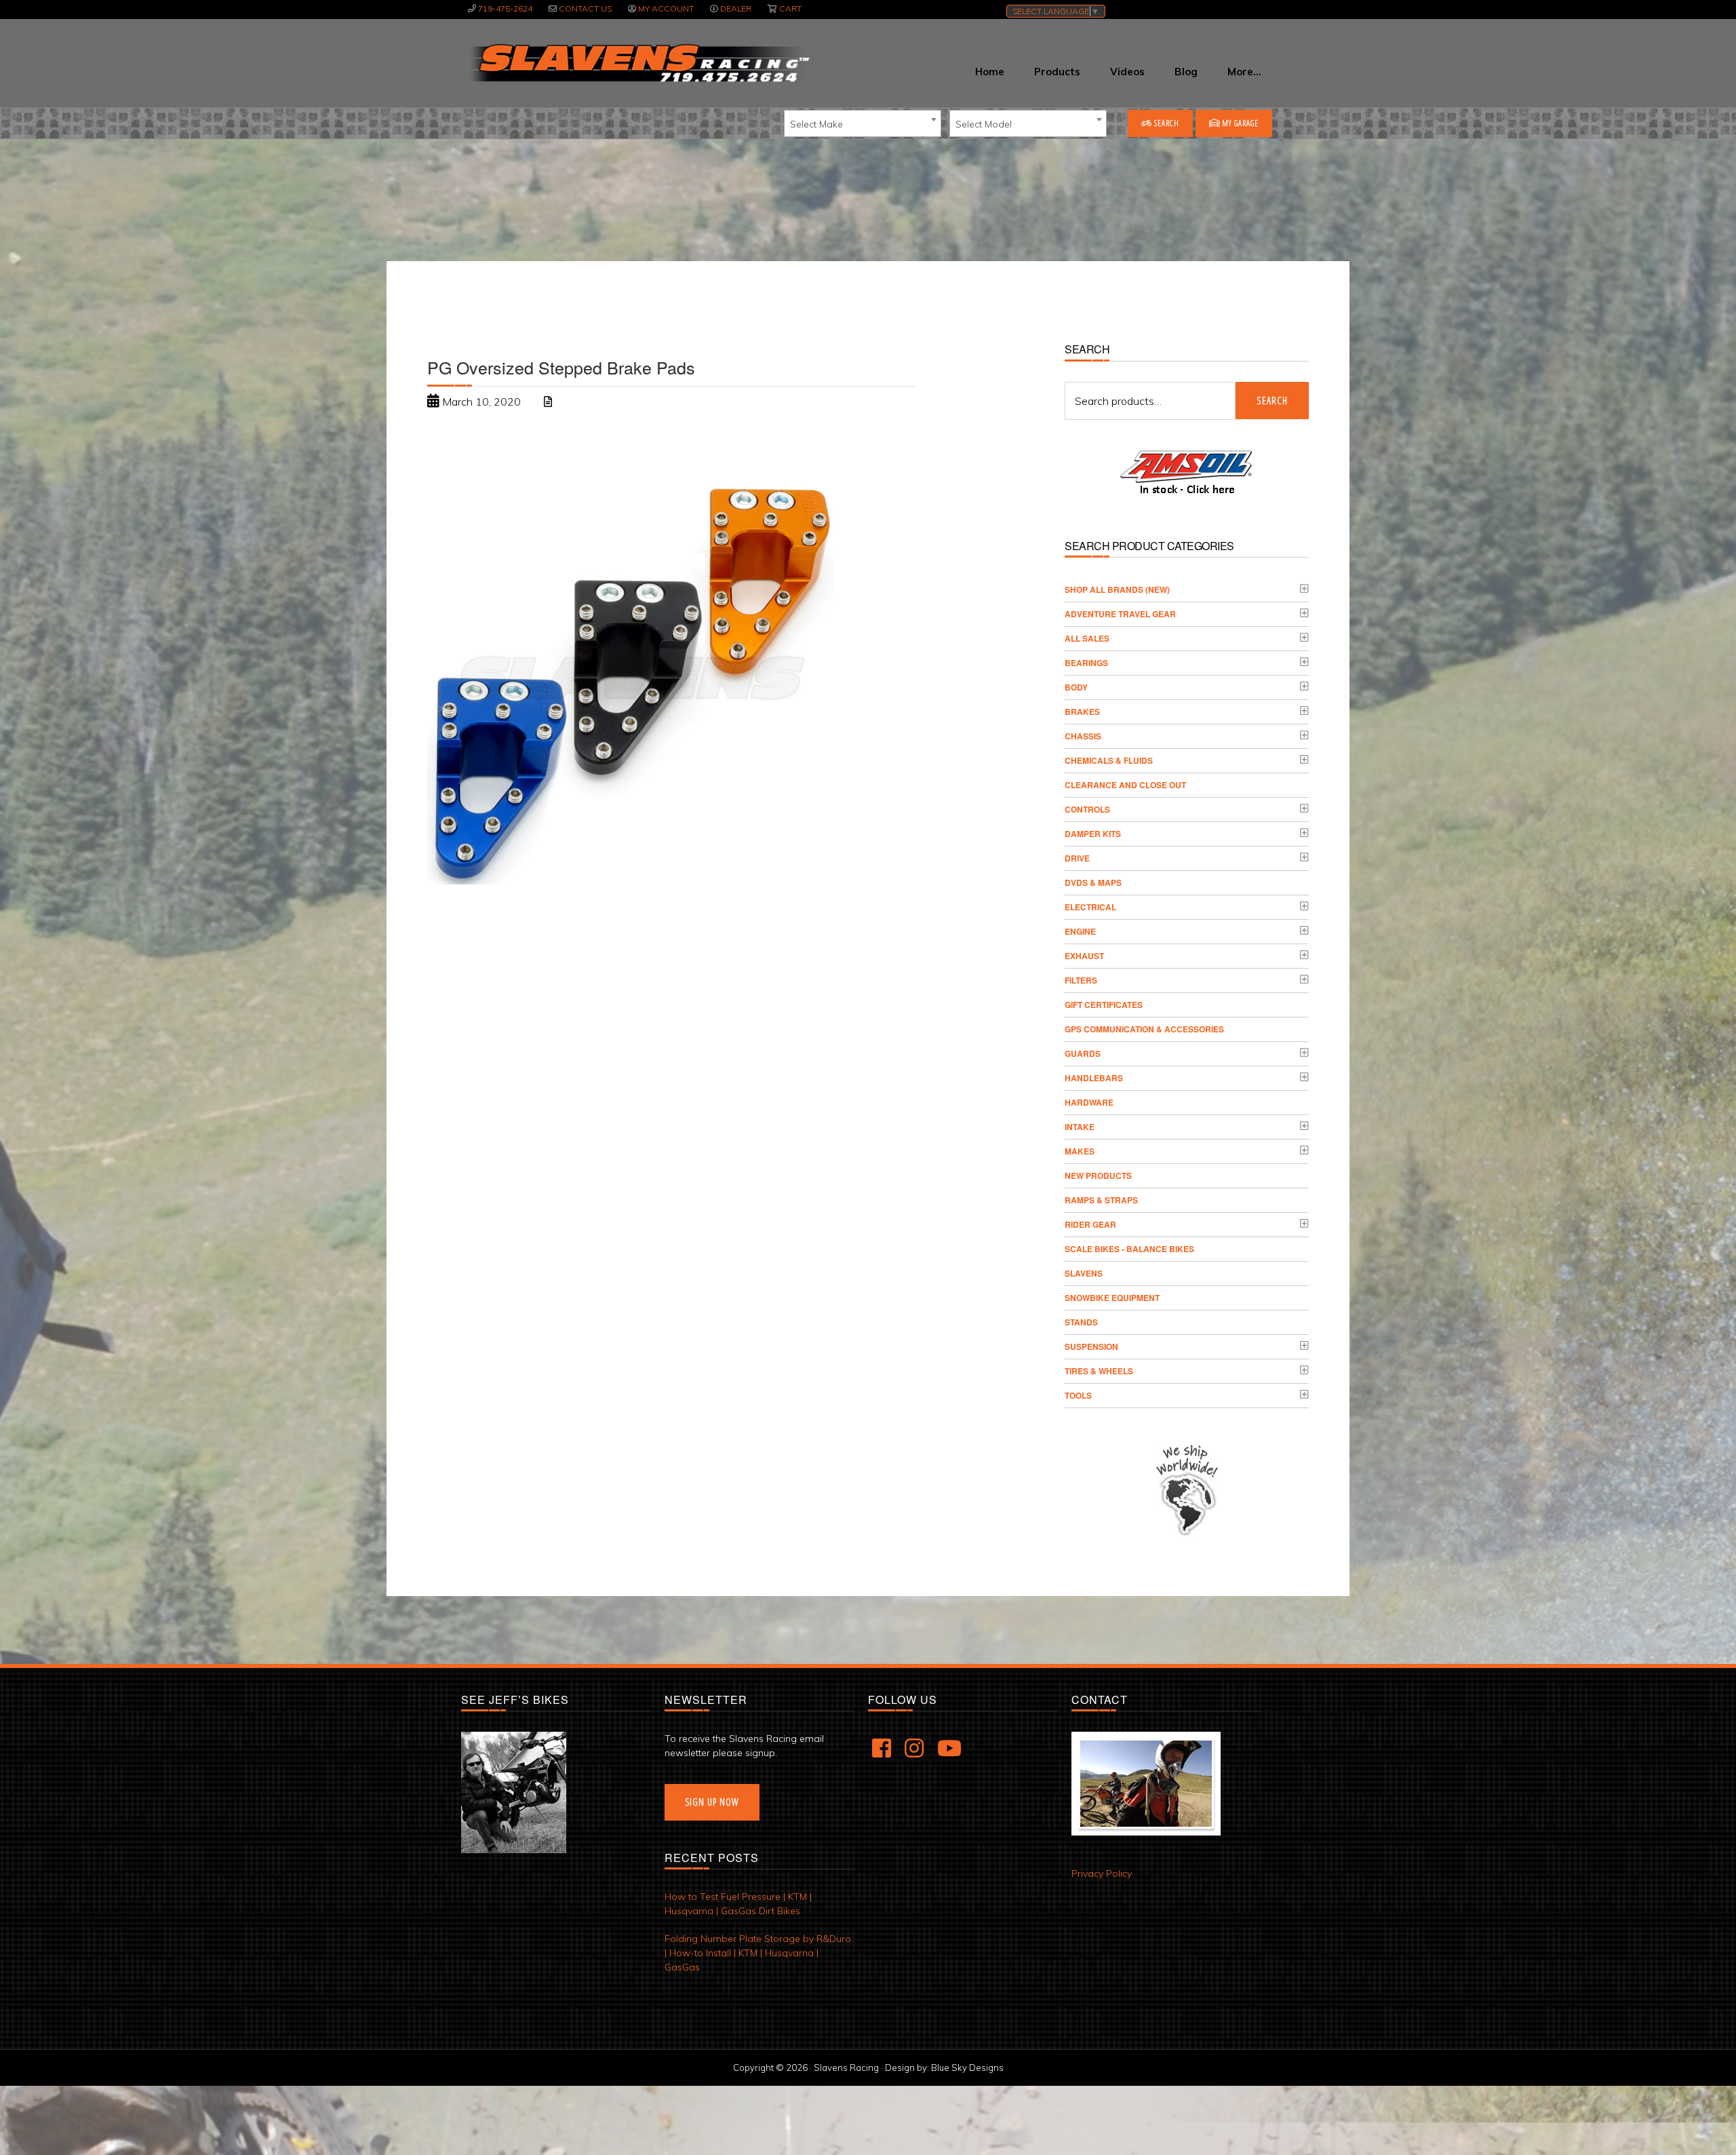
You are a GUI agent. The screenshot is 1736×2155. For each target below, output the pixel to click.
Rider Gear (1090, 1224)
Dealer (736, 8)
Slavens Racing (638, 63)
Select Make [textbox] (816, 124)
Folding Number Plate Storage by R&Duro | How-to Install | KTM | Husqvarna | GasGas (758, 1953)
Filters (1081, 980)
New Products (1098, 1176)
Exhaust (1084, 956)
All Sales (1087, 638)
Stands (1081, 1322)
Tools (1078, 1395)
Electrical (1090, 907)
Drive (1077, 858)
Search (1166, 123)
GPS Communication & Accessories (1144, 1029)
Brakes (1082, 712)
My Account (666, 8)
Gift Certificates (1104, 1005)
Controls (1087, 809)
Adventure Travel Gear (1120, 614)
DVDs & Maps (1093, 882)
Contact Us (585, 8)
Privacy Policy (1102, 1874)
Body (1076, 687)
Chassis (1083, 736)
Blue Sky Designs (967, 2067)
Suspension (1091, 1346)
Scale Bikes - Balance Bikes (1129, 1249)
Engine (1080, 931)
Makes (1080, 1151)
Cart (790, 8)
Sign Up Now (712, 1802)
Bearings (1086, 663)
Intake (1080, 1127)
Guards (1083, 1053)
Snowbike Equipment (1112, 1298)
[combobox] (863, 123)
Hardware (1089, 1102)
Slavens (1084, 1273)
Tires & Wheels (1099, 1371)
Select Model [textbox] (984, 124)
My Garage (1239, 123)
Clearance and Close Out (1125, 785)
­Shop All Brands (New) (1117, 589)
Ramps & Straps (1101, 1200)
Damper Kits (1093, 834)
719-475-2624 (505, 8)
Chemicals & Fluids (1109, 760)
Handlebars (1094, 1078)
